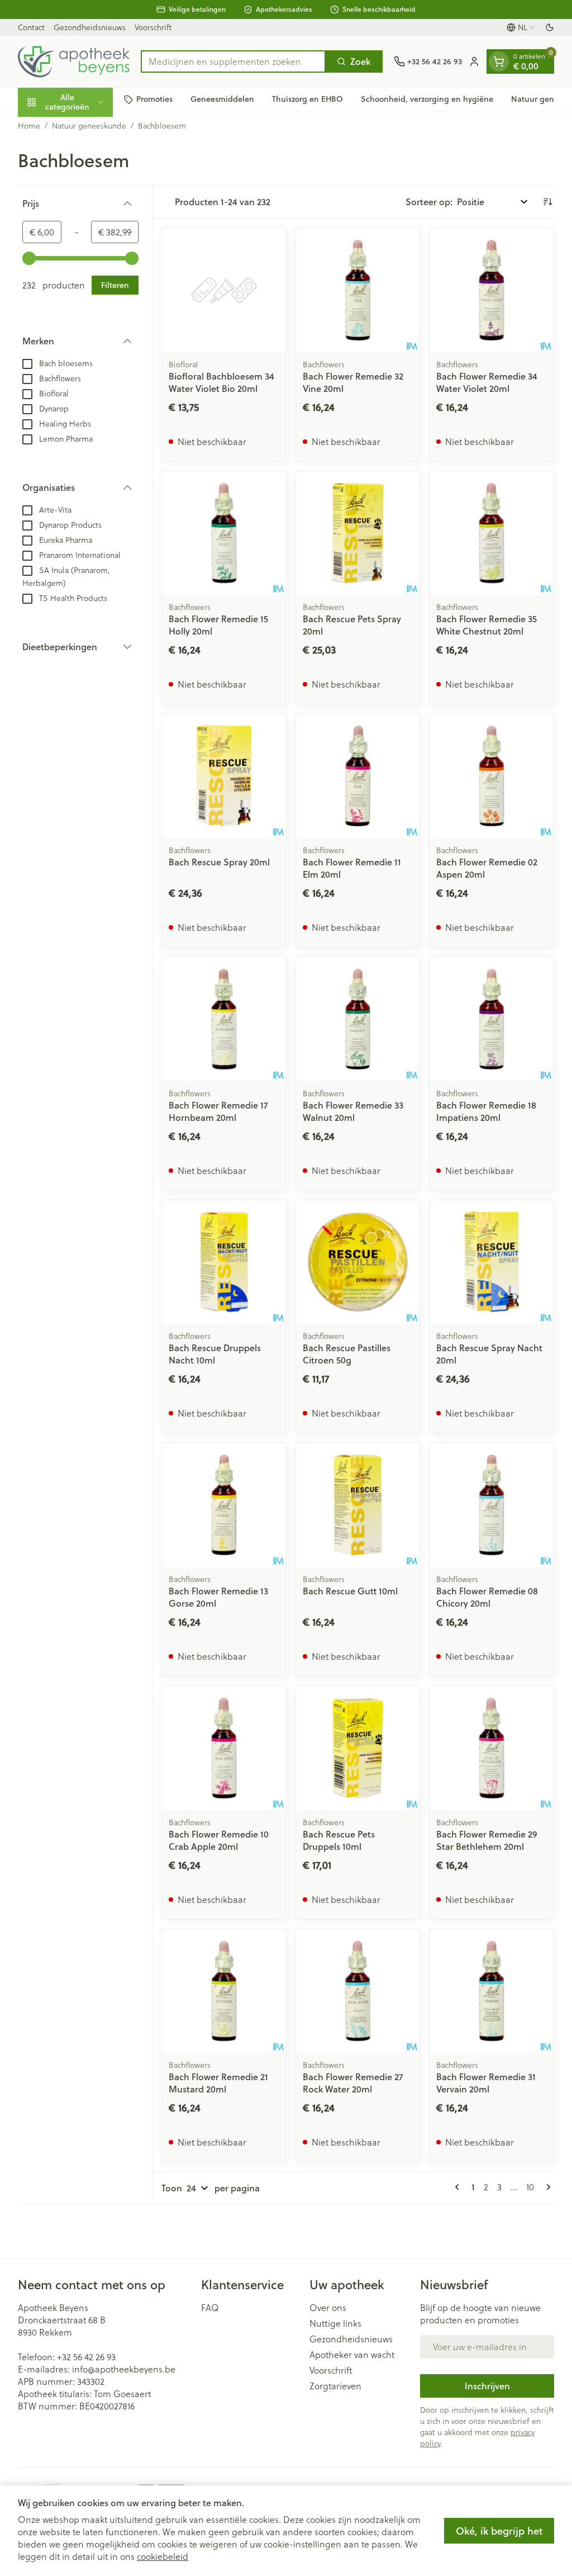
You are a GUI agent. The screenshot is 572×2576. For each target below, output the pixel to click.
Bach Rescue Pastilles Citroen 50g (347, 1354)
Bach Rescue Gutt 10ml (350, 1591)
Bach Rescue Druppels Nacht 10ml (215, 1354)
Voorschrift (153, 27)
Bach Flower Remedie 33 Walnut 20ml (353, 1111)
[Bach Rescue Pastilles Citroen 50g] (358, 1262)
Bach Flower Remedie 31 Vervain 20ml (486, 2083)
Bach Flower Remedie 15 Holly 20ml (218, 625)
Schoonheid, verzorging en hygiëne (427, 99)
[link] (459, 2187)
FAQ (210, 2308)
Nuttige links (335, 2323)
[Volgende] (546, 2187)
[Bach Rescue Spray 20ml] (224, 776)
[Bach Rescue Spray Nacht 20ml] (492, 1262)
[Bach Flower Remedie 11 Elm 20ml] (358, 776)
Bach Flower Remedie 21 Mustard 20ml (218, 2083)
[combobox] (233, 61)
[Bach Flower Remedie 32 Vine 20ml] (358, 290)
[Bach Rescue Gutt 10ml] (358, 1505)
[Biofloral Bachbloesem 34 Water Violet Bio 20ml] (224, 290)
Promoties (154, 99)
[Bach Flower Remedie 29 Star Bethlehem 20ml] (492, 1748)
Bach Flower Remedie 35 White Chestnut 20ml (487, 625)
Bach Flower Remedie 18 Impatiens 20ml (486, 1111)
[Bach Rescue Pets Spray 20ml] (358, 533)
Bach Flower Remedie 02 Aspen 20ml (487, 868)
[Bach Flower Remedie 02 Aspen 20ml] (492, 776)
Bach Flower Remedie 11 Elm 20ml (352, 868)
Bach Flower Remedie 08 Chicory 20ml (487, 1597)
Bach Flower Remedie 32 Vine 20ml (353, 382)
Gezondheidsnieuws (90, 27)
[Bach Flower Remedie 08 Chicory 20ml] (492, 1505)
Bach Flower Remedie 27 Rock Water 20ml (353, 2083)
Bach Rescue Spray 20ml (219, 862)
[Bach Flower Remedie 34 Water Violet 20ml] (492, 290)
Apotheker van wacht (352, 2355)
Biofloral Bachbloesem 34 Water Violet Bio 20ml (221, 382)
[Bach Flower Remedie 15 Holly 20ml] (224, 533)
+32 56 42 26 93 (86, 2357)
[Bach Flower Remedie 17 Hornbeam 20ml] (224, 1019)
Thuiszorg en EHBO (308, 99)
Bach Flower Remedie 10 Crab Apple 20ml (219, 1840)
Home (29, 126)
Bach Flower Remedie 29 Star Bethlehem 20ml (487, 1840)
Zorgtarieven (335, 2386)
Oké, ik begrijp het (499, 2531)
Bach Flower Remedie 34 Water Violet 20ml (487, 382)
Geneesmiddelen (222, 99)
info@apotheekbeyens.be (124, 2369)
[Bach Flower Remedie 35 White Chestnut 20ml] (492, 533)
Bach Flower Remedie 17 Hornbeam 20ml (218, 1111)
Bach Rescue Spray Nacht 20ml (489, 1354)
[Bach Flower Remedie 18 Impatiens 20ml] (492, 1019)
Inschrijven (487, 2386)
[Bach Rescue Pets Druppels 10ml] (358, 1748)
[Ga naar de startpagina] (74, 61)
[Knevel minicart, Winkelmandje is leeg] (499, 61)
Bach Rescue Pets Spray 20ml (352, 625)
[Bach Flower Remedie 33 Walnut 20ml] (358, 1019)
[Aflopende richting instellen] (547, 202)
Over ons (328, 2308)
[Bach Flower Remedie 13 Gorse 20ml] (224, 1505)
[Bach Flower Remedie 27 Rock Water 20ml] (358, 1991)
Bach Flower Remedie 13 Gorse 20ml (218, 1597)
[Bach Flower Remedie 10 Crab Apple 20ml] (224, 1748)
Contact (31, 27)
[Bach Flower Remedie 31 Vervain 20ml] (492, 1991)
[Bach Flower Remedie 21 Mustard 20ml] (224, 1991)
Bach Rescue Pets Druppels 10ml (339, 1840)
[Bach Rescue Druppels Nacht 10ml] (224, 1262)
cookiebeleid (163, 2556)
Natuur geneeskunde (89, 126)
